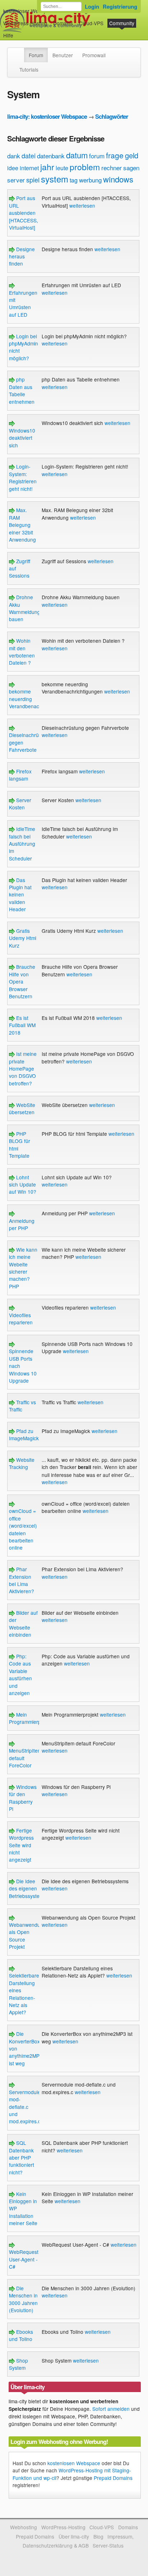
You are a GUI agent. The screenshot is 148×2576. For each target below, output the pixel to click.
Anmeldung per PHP (22, 1224)
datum (77, 155)
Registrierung (120, 6)
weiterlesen (82, 205)
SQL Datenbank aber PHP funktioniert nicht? (22, 2157)
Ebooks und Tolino (21, 2335)
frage (115, 155)
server (16, 180)
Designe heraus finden (22, 256)
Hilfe (8, 35)
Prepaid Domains (113, 2478)
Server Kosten (20, 804)
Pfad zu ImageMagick (24, 1434)
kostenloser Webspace (29, 11)
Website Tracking (22, 1463)
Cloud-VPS (91, 23)
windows (118, 179)
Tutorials (29, 69)
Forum (36, 55)
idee (13, 168)
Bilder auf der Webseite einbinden (23, 1624)
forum (97, 156)
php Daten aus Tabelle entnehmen (22, 390)
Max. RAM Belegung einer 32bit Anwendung (22, 525)
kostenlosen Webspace (74, 2463)
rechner (112, 168)
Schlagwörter (112, 116)
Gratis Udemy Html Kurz (23, 938)
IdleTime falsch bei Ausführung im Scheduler (22, 844)
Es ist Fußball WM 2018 (22, 1025)
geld (132, 155)
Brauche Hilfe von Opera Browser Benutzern (22, 981)
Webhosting (24, 2527)
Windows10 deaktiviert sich (22, 438)
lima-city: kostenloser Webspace (47, 116)
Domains (63, 23)
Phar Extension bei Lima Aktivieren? (22, 1580)
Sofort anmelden (111, 2409)
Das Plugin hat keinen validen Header (20, 895)
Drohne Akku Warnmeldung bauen (25, 608)
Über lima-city (74, 2536)
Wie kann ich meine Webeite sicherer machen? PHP (23, 1268)
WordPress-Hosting (25, 23)
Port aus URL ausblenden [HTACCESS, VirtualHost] (24, 213)
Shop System (18, 2364)
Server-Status (108, 2545)
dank (14, 156)
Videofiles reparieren (21, 1319)
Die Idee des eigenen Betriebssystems (27, 1888)
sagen (131, 168)
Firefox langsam (20, 775)
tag (74, 180)
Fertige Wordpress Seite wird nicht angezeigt (21, 1845)
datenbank (51, 156)
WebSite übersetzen (22, 1108)
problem (85, 167)
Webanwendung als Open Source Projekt (27, 1936)
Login (92, 6)
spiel (33, 180)
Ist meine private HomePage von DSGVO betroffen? (23, 1068)
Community (122, 23)
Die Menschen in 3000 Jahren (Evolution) (23, 2299)
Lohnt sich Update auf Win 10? (23, 1185)
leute (62, 168)
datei (29, 155)
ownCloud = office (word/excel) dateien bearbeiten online (23, 1529)
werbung (90, 180)
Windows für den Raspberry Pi (23, 1798)
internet (29, 168)
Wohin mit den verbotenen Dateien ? (22, 652)
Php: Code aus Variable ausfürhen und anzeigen (20, 1675)
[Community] (19, 51)
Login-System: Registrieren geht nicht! (23, 477)
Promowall (94, 55)
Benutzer (63, 55)
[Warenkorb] (19, 32)
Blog (98, 2536)
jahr (47, 167)
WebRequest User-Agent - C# (24, 2259)
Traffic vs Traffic (22, 1406)
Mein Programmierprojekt (31, 1718)
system (55, 179)
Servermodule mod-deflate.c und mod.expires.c (25, 2107)
